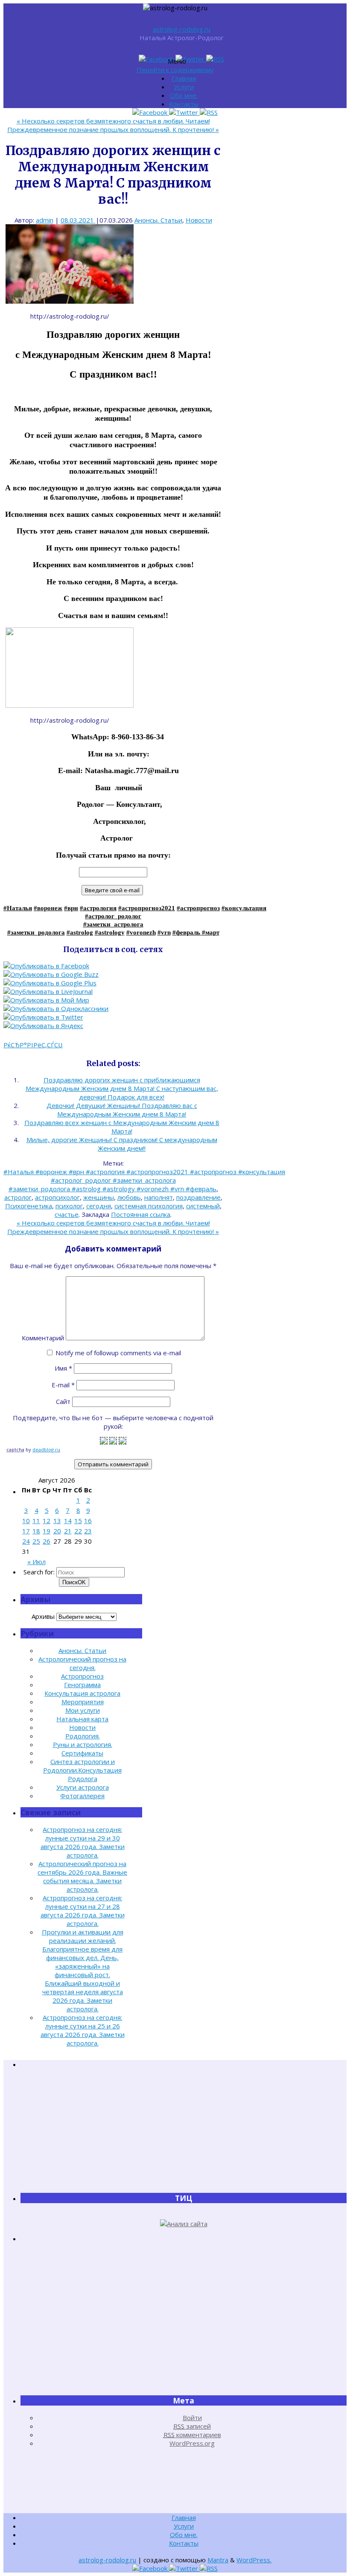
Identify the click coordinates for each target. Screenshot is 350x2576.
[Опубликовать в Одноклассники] (56, 1008)
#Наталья (18, 908)
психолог (69, 1206)
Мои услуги (83, 1710)
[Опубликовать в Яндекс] (43, 1026)
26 (47, 1541)
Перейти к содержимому (175, 70)
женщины (99, 1197)
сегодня (99, 1206)
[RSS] (215, 59)
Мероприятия (83, 1702)
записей (192, 2426)
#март (211, 932)
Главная (184, 78)
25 (36, 1541)
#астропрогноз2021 (147, 908)
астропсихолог (57, 1197)
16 (88, 1521)
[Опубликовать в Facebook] (46, 966)
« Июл (36, 1562)
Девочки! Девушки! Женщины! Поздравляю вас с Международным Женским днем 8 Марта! (122, 1110)
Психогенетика (29, 1206)
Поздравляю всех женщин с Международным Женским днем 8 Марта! (122, 1127)
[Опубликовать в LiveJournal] (48, 991)
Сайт (63, 1401)
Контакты (184, 104)
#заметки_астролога (113, 924)
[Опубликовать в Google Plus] (50, 983)
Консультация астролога (82, 1693)
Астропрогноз (82, 1676)
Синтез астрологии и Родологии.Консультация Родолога (82, 1770)
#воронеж (48, 908)
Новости (199, 220)
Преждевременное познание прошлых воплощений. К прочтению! (113, 129)
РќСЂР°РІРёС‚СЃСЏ (33, 1045)
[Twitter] (191, 59)
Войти (192, 2418)
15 (78, 1521)
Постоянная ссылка (141, 1214)
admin (45, 220)
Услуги (184, 87)
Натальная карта (82, 1719)
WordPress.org (192, 2443)
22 (78, 1531)
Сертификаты (82, 1753)
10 (26, 1521)
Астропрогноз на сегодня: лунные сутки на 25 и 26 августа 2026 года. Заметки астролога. (83, 2030)
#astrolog (80, 932)
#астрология (98, 908)
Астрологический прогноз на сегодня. (82, 1663)
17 (26, 1531)
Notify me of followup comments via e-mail (118, 1353)
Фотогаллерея (82, 1796)
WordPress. (254, 2560)
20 (57, 1531)
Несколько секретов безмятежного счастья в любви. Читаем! (113, 121)
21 (68, 1531)
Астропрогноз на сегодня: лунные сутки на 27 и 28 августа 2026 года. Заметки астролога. (83, 1911)
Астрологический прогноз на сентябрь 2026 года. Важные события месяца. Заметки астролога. (82, 1876)
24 (26, 1541)
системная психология (149, 1206)
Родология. (83, 1736)
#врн (71, 908)
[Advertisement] (184, 2131)
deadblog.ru (46, 1449)
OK (74, 1582)
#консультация (244, 908)
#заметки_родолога (36, 932)
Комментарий (43, 1338)
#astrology (110, 932)
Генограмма (82, 1685)
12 (47, 1521)
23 (88, 1531)
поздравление (198, 1197)
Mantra (218, 2560)
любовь (129, 1197)
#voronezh (141, 932)
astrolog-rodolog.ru (182, 29)
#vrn (164, 932)
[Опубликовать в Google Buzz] (51, 974)
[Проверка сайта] (184, 2224)
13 (57, 1521)
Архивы (43, 1616)
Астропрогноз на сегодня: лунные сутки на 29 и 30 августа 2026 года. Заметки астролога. (83, 1842)
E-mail (63, 1385)
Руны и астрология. (83, 1744)
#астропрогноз (198, 908)
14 (68, 1521)
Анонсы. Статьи (158, 220)
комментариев (192, 2435)
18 (36, 1531)
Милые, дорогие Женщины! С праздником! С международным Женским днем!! (122, 1144)
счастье (67, 1214)
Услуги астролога (83, 1787)
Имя (63, 1368)
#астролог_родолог (113, 916)
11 (36, 1521)
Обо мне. (184, 95)
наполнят (159, 1197)
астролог (18, 1197)
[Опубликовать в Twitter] (43, 1017)
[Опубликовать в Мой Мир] (46, 1000)
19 (47, 1531)
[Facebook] (157, 59)
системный (203, 1206)
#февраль (187, 932)
